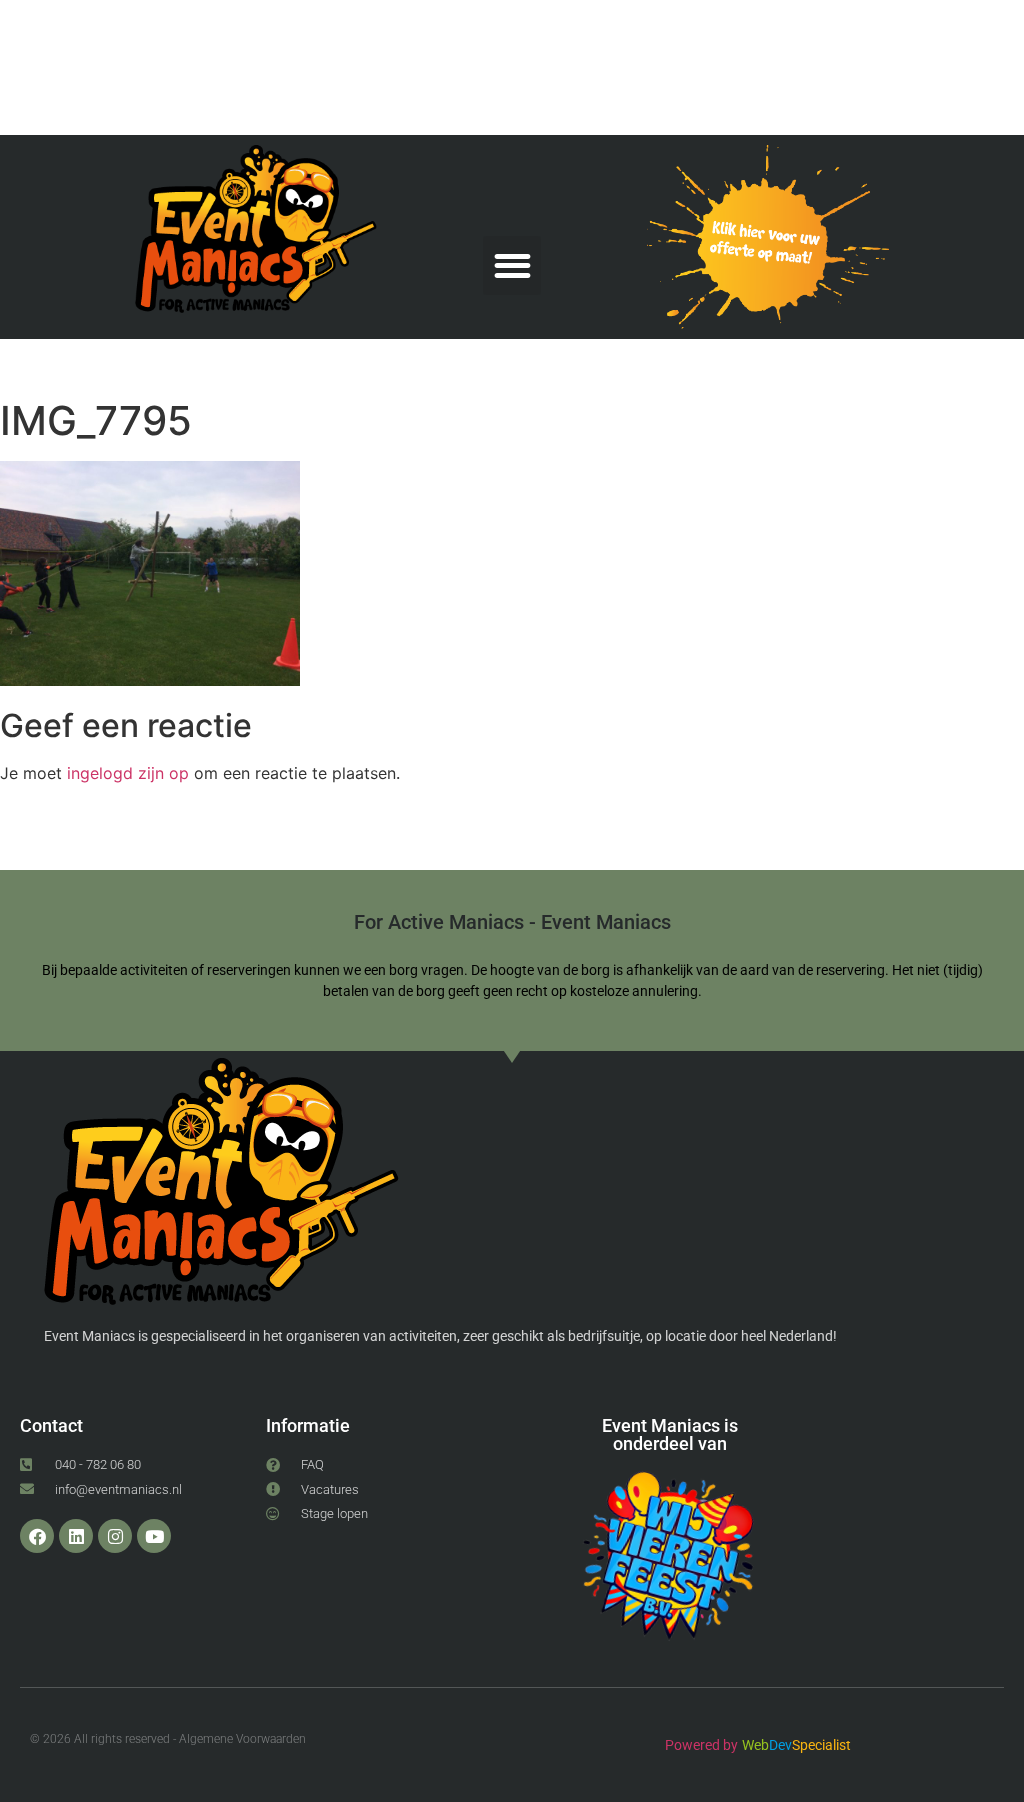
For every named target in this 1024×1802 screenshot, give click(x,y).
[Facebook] (37, 1536)
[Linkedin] (76, 1536)
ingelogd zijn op (128, 773)
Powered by (701, 1745)
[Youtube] (154, 1536)
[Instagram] (115, 1536)
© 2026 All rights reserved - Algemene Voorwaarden (168, 1739)
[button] (512, 265)
